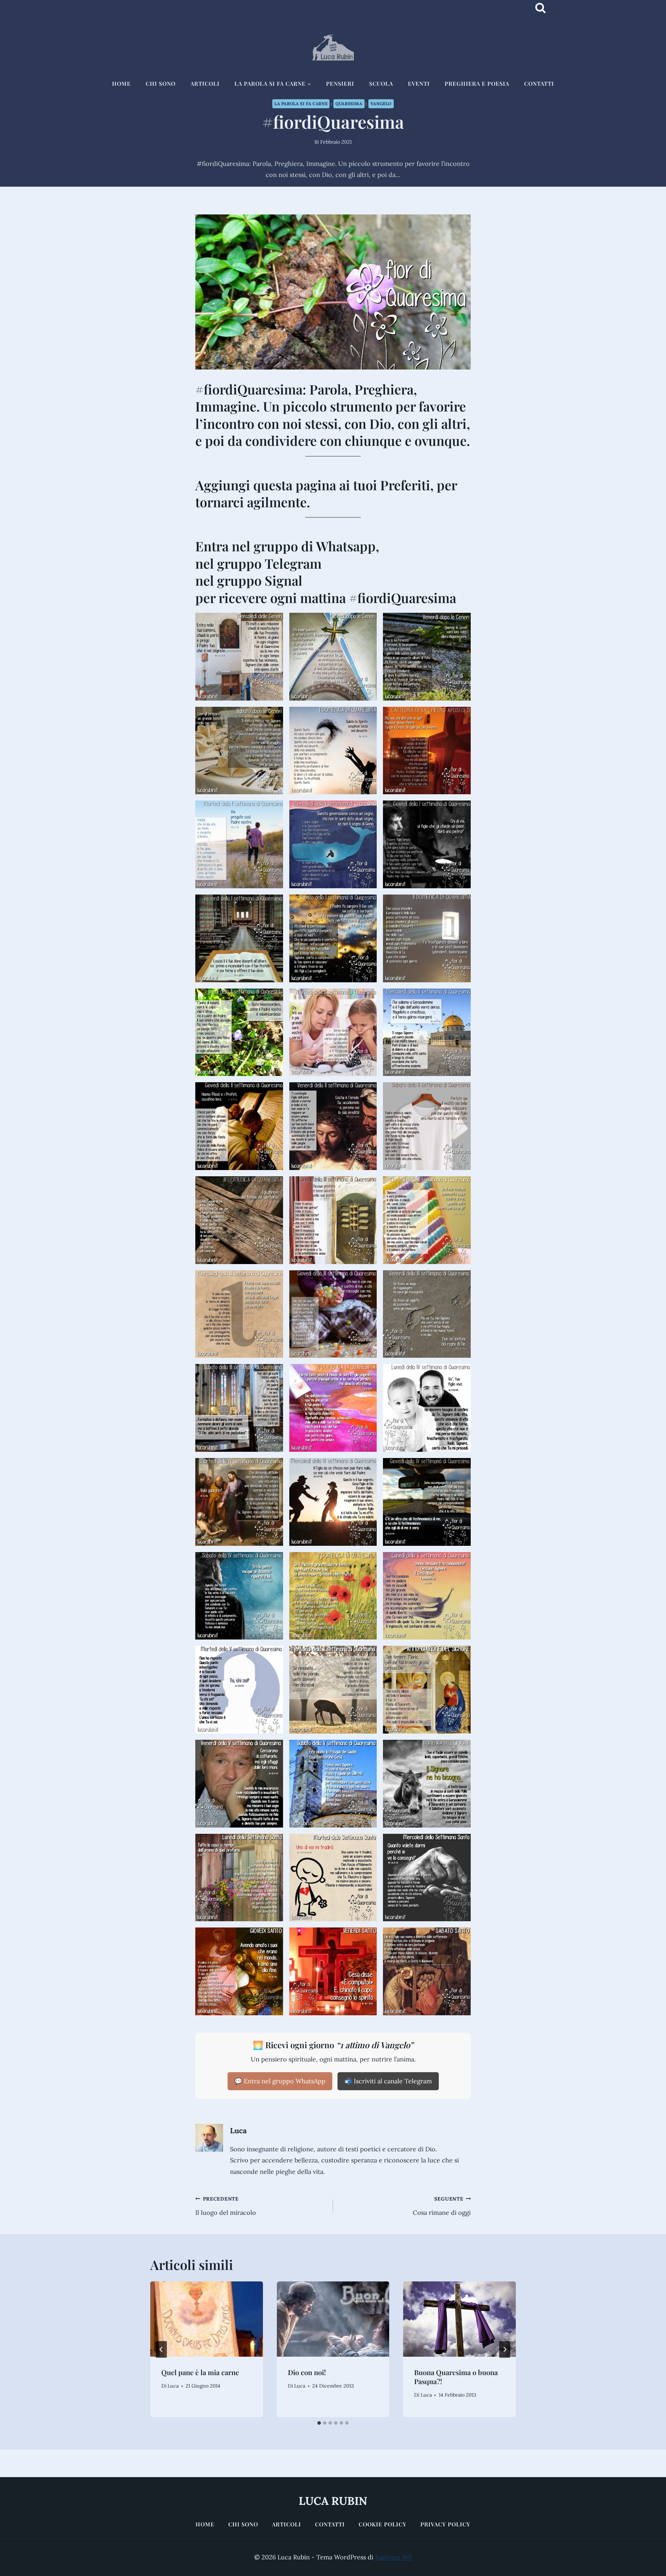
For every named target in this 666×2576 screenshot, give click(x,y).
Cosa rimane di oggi (442, 2206)
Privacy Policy (445, 2524)
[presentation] (207, 2319)
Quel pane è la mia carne (200, 2372)
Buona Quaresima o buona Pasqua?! (456, 2377)
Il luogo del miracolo (226, 2206)
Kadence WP (394, 2557)
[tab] (319, 2423)
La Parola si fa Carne (301, 104)
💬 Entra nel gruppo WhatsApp (280, 2081)
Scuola (381, 83)
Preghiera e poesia (477, 83)
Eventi (419, 83)
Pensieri (340, 83)
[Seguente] (505, 2349)
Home (121, 83)
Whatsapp (346, 546)
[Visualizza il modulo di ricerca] (540, 8)
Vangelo (381, 104)
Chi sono (161, 83)
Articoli (205, 83)
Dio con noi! (307, 2372)
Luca (238, 2130)
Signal (284, 580)
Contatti (539, 83)
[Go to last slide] (161, 2349)
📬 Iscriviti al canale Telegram (388, 2081)
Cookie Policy (383, 2524)
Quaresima (349, 104)
